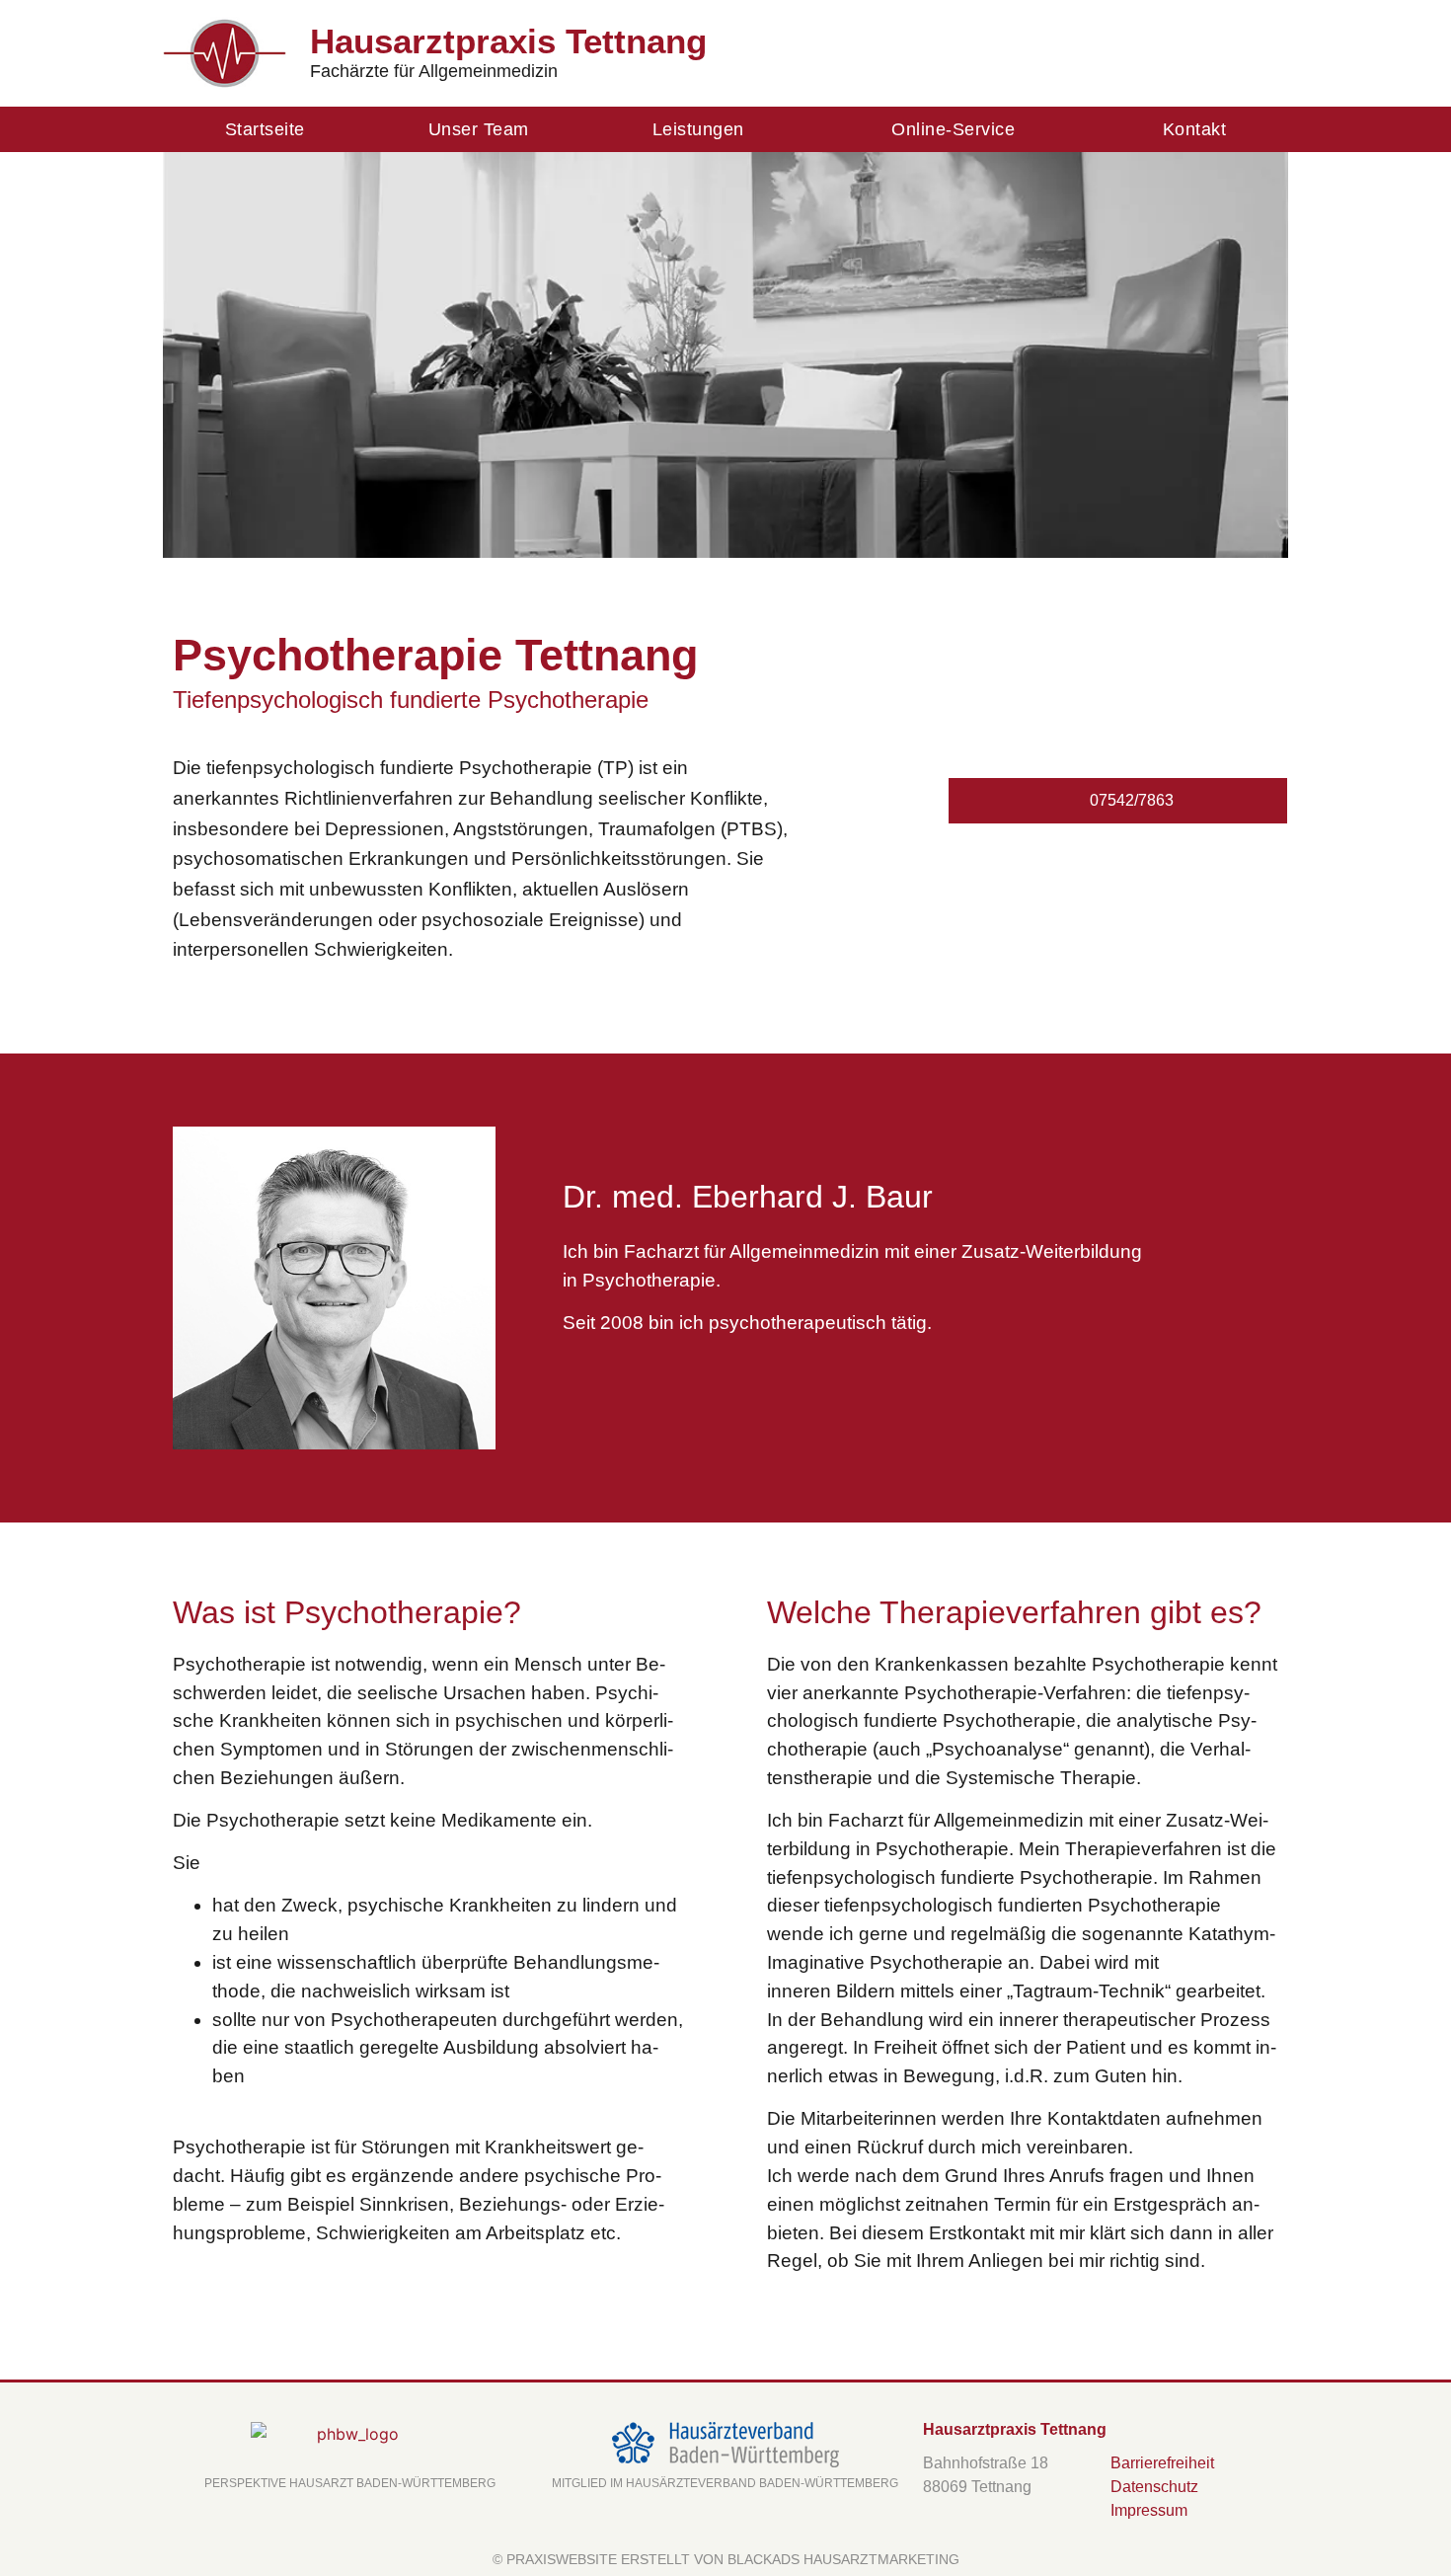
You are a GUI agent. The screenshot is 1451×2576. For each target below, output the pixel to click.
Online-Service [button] (953, 129)
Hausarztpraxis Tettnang (508, 41)
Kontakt (1195, 129)
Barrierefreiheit (1162, 2463)
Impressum (1149, 2510)
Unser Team (479, 129)
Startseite (265, 129)
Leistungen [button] (698, 129)
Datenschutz (1154, 2487)
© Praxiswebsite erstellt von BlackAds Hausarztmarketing (726, 2559)
